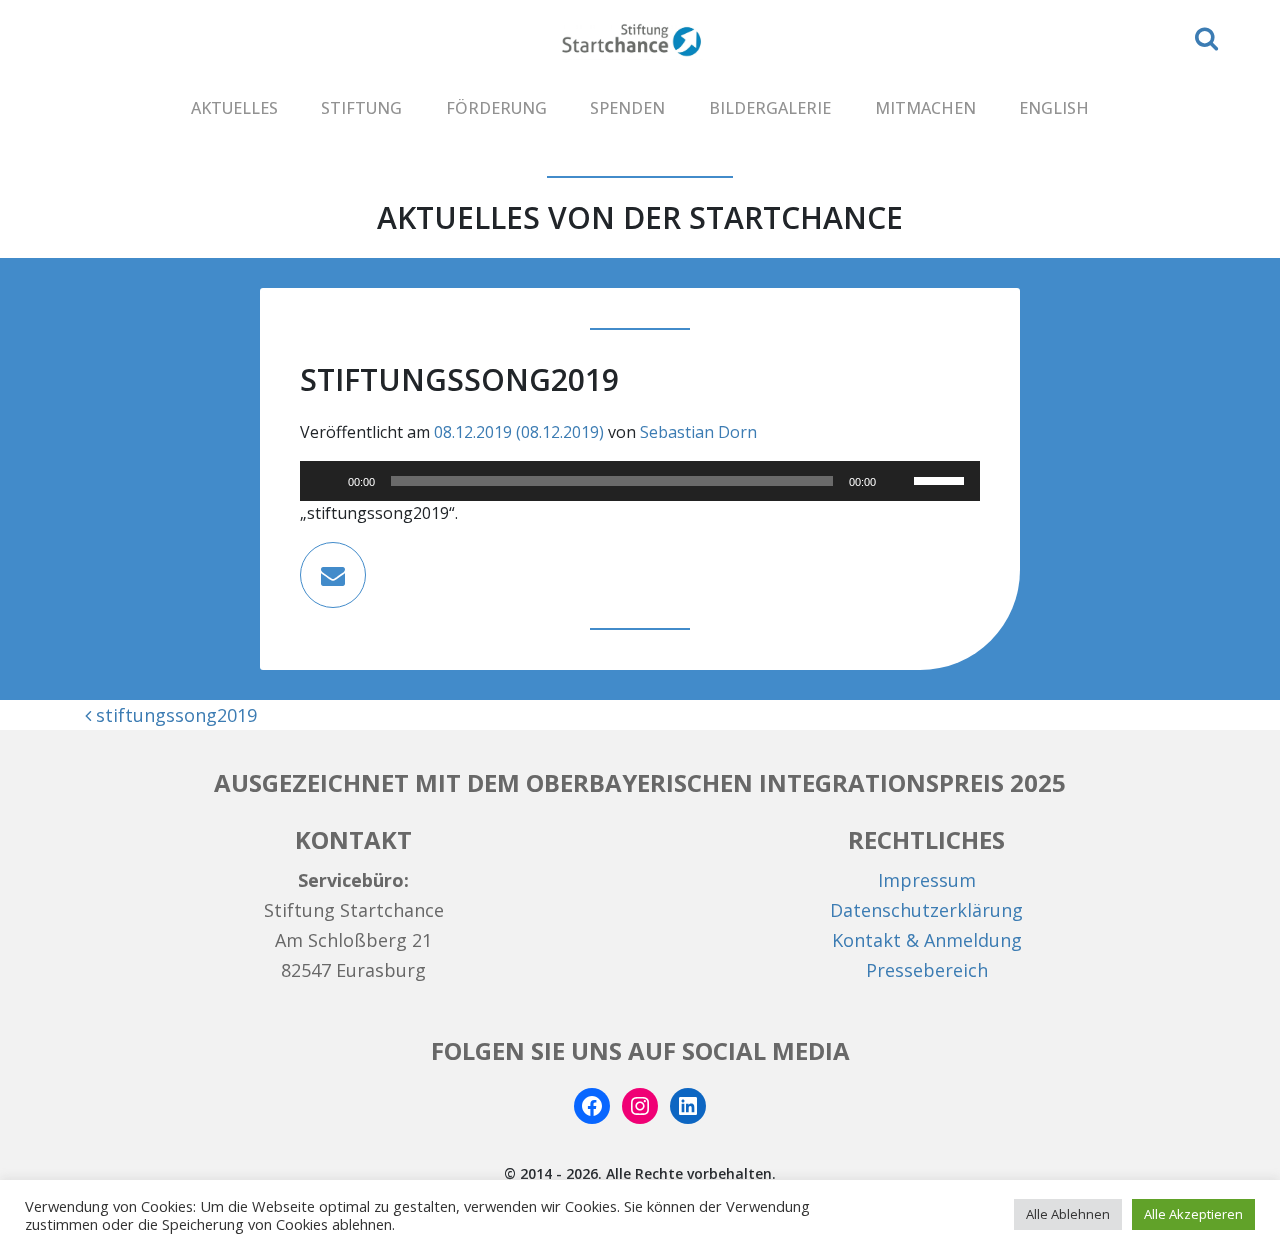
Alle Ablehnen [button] (1068, 1214)
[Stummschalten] (898, 481)
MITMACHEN (925, 108)
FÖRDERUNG (496, 108)
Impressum (927, 880)
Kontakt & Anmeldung (927, 940)
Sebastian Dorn (698, 432)
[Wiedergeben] (326, 481)
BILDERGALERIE (770, 108)
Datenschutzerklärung (926, 910)
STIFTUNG (361, 108)
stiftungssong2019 (174, 715)
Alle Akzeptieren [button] (1193, 1214)
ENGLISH (1054, 108)
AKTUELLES (234, 108)
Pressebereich (927, 970)
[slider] (942, 479)
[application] (640, 481)
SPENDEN (627, 108)
